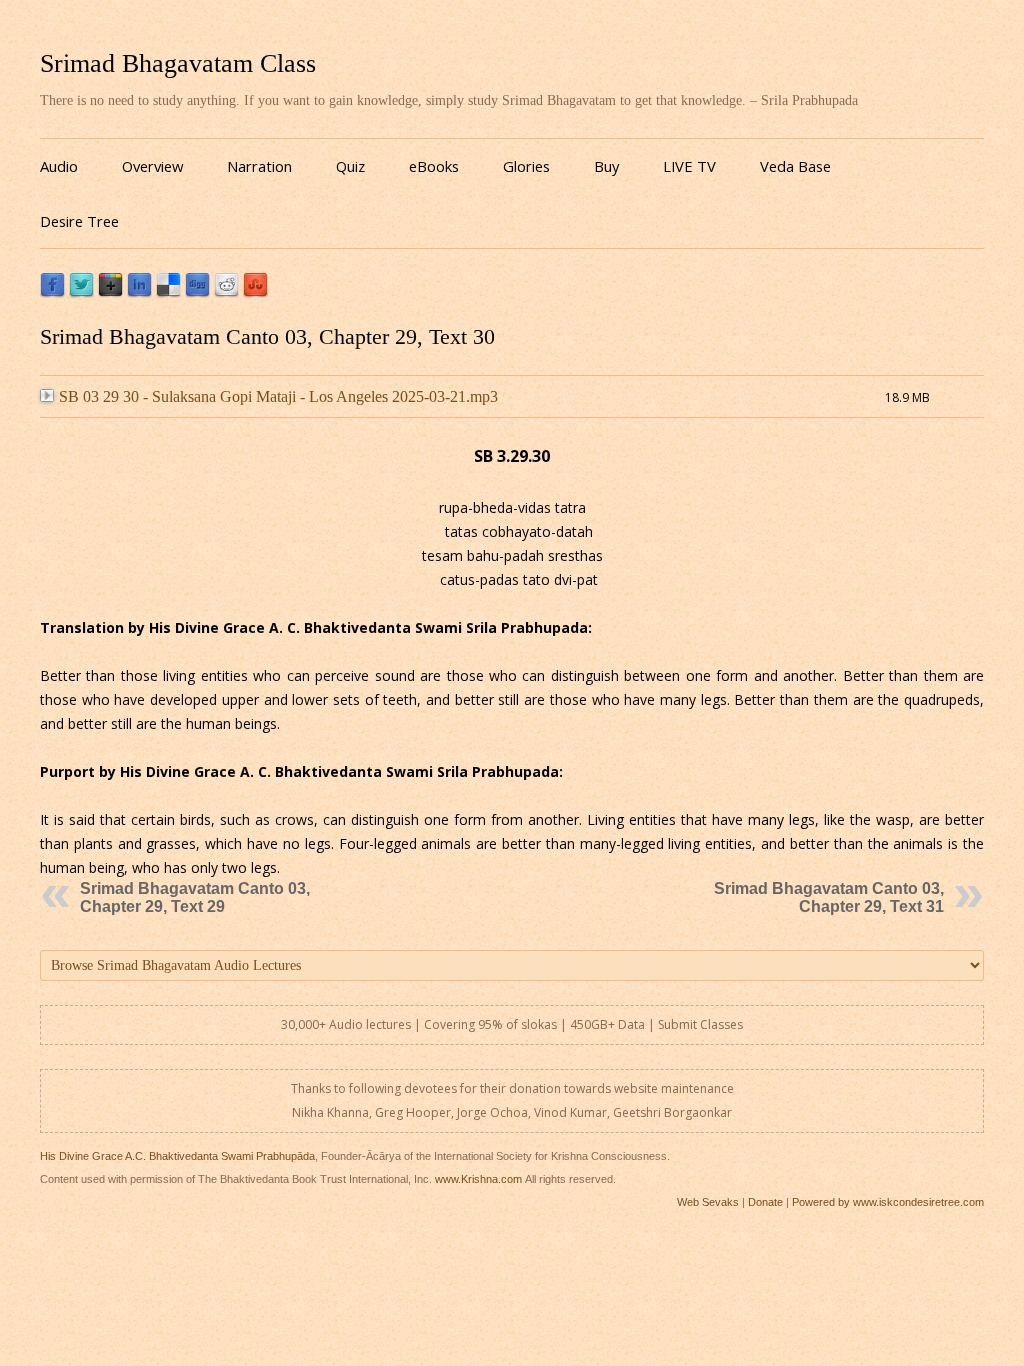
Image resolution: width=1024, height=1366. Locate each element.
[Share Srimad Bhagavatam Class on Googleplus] (110, 292)
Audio (59, 166)
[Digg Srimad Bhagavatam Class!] (197, 292)
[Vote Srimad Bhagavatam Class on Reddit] (226, 292)
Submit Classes (700, 1024)
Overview (152, 166)
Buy (606, 166)
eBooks (434, 166)
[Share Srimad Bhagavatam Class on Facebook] (52, 292)
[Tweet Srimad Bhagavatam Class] (81, 292)
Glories (526, 166)
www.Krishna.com (478, 1179)
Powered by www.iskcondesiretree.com (888, 1202)
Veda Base (795, 166)
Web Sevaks (708, 1202)
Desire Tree (79, 221)
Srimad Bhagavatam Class (178, 63)
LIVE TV (689, 166)
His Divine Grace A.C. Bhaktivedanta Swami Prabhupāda (177, 1156)
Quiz (350, 166)
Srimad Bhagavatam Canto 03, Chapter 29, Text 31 (829, 897)
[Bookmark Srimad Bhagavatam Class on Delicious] (168, 292)
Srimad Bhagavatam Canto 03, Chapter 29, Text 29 (195, 897)
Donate (765, 1202)
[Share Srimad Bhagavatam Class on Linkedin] (139, 292)
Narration (259, 166)
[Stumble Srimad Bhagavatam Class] (255, 292)
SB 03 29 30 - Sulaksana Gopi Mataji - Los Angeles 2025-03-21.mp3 (278, 396)
